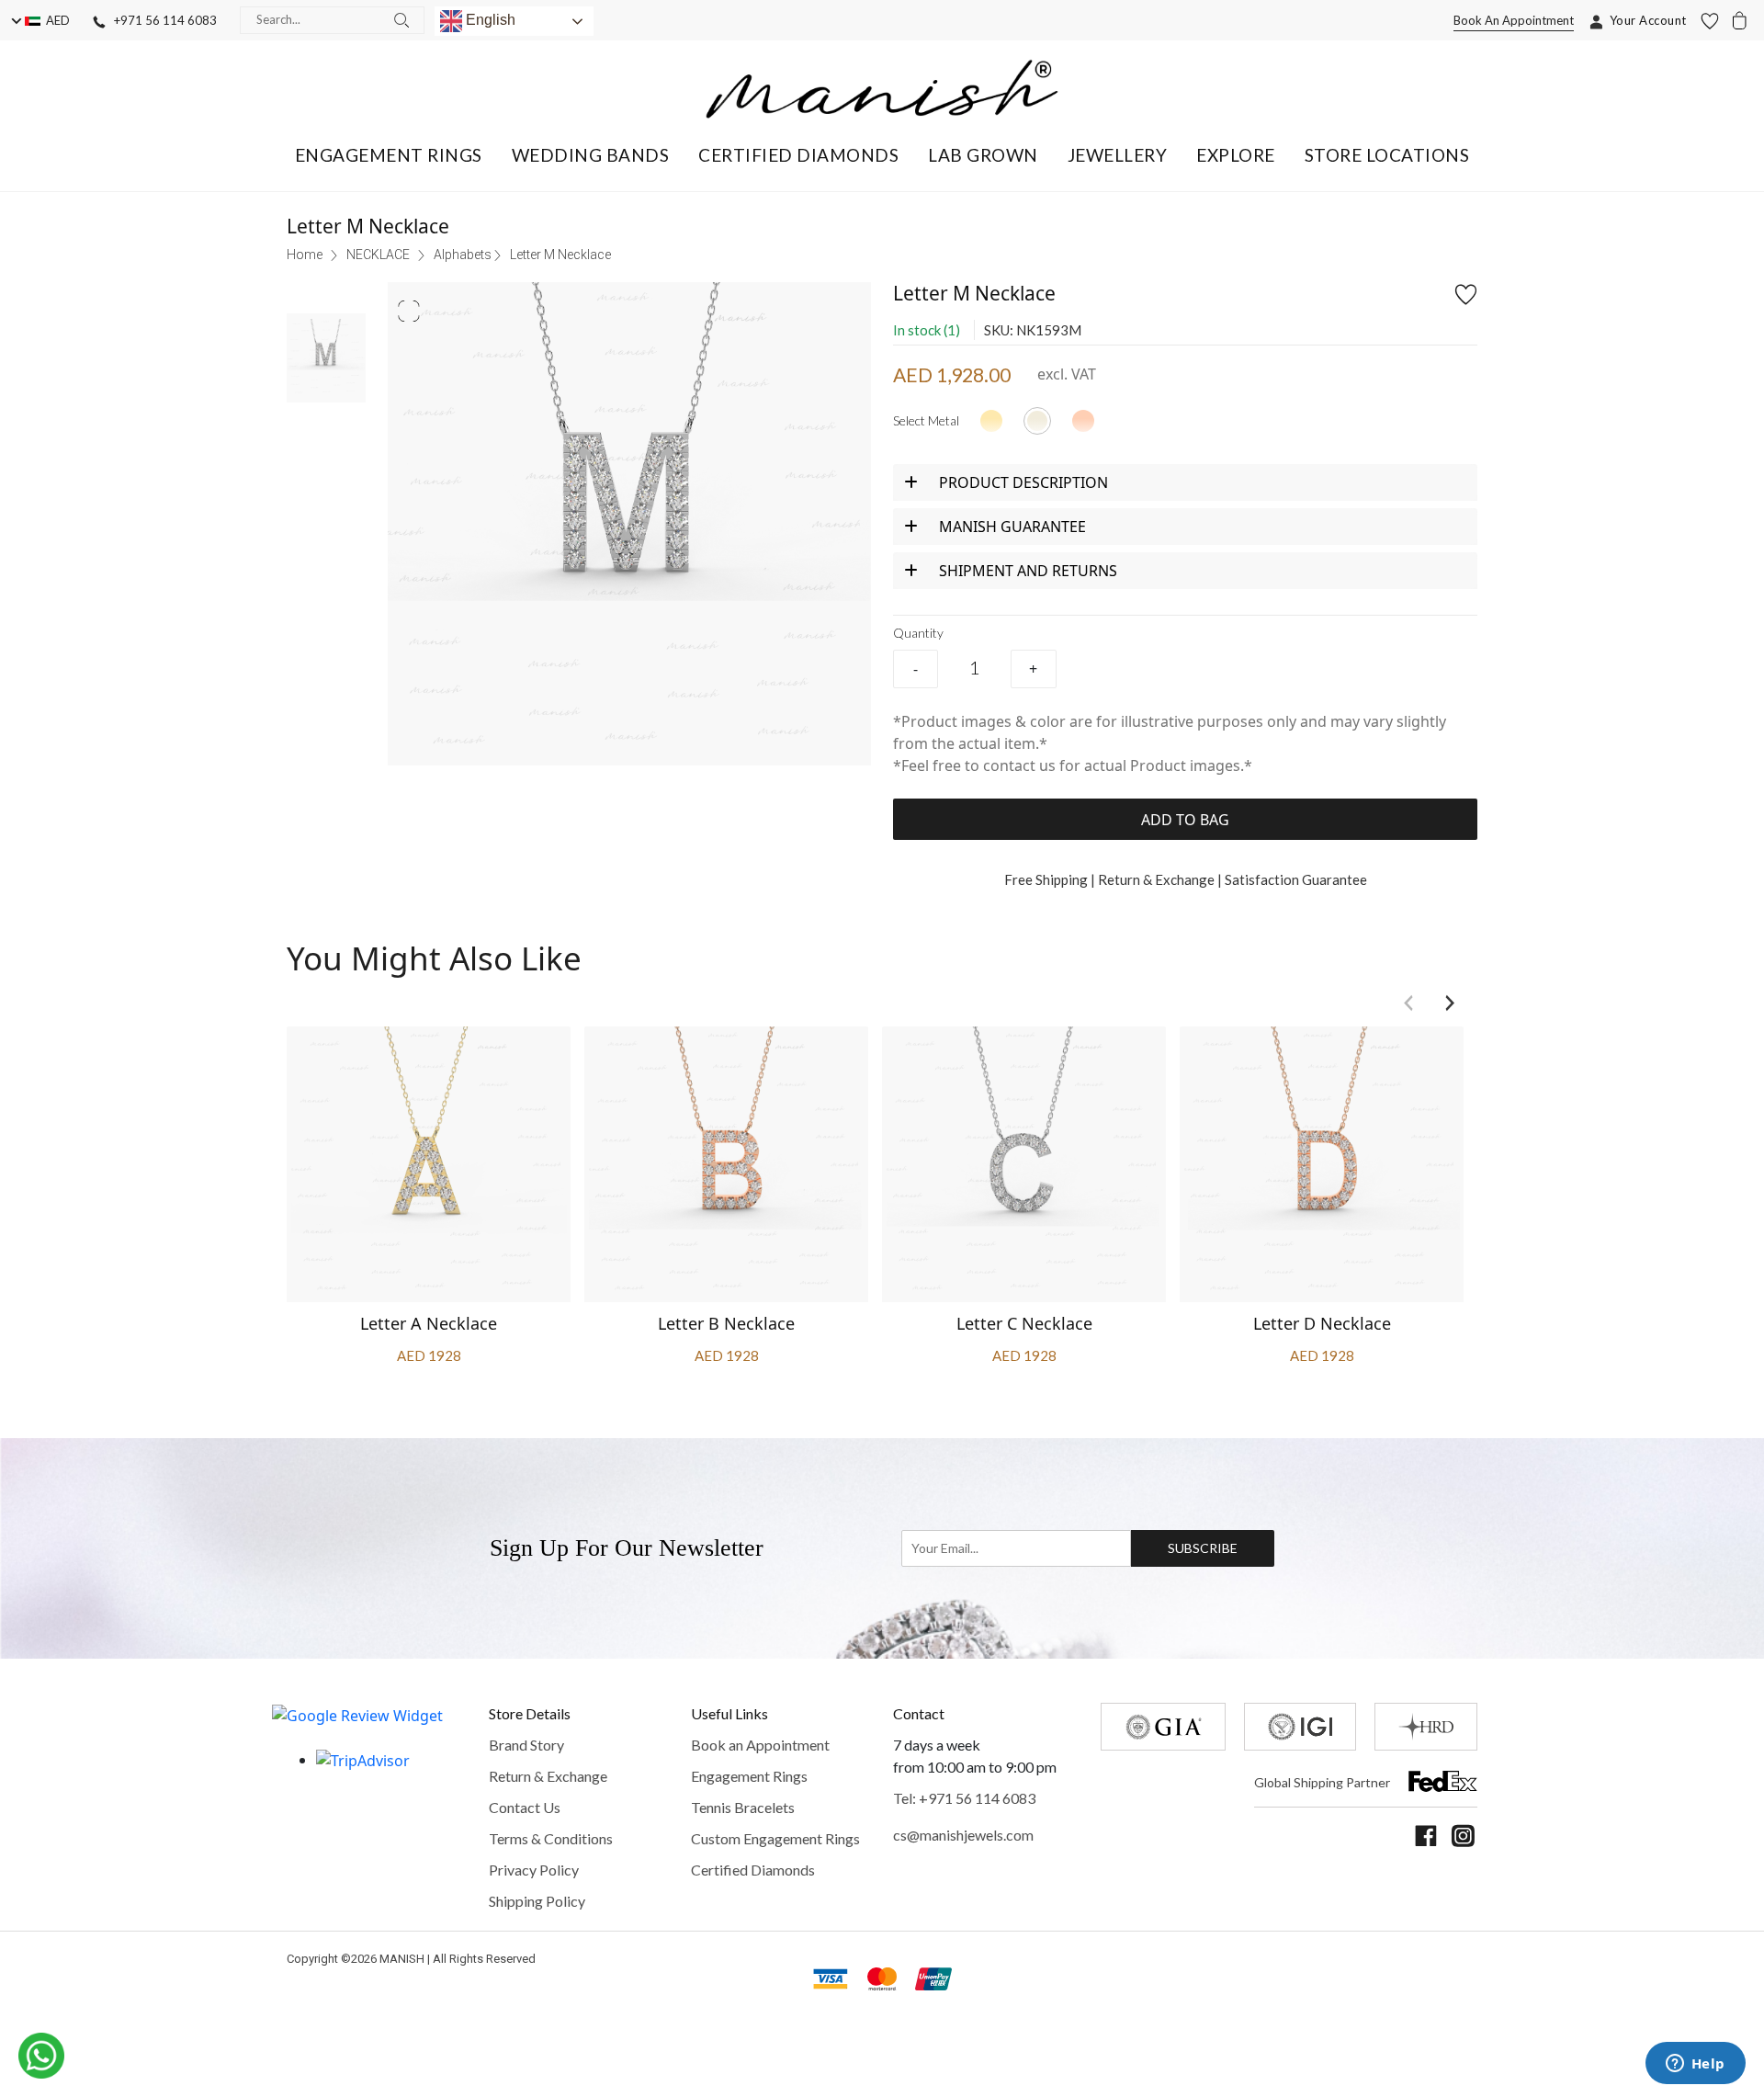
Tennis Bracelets (743, 1807)
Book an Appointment (760, 1745)
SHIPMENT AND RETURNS (1028, 571)
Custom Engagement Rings (775, 1838)
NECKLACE (378, 255)
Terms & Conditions (551, 1838)
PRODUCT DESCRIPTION (1023, 482)
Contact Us (525, 1807)
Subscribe (1203, 1548)
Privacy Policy (534, 1870)
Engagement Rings (749, 1776)
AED (55, 20)
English (489, 20)
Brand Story (526, 1745)
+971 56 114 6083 (161, 20)
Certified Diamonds (753, 1870)
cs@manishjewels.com (963, 1835)
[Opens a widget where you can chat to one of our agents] (1695, 2065)
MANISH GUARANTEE (1012, 527)
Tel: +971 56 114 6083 (964, 1798)
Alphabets (463, 255)
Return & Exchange (548, 1776)
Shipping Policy (537, 1901)
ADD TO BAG (1185, 820)
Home (305, 255)
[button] (389, 155)
